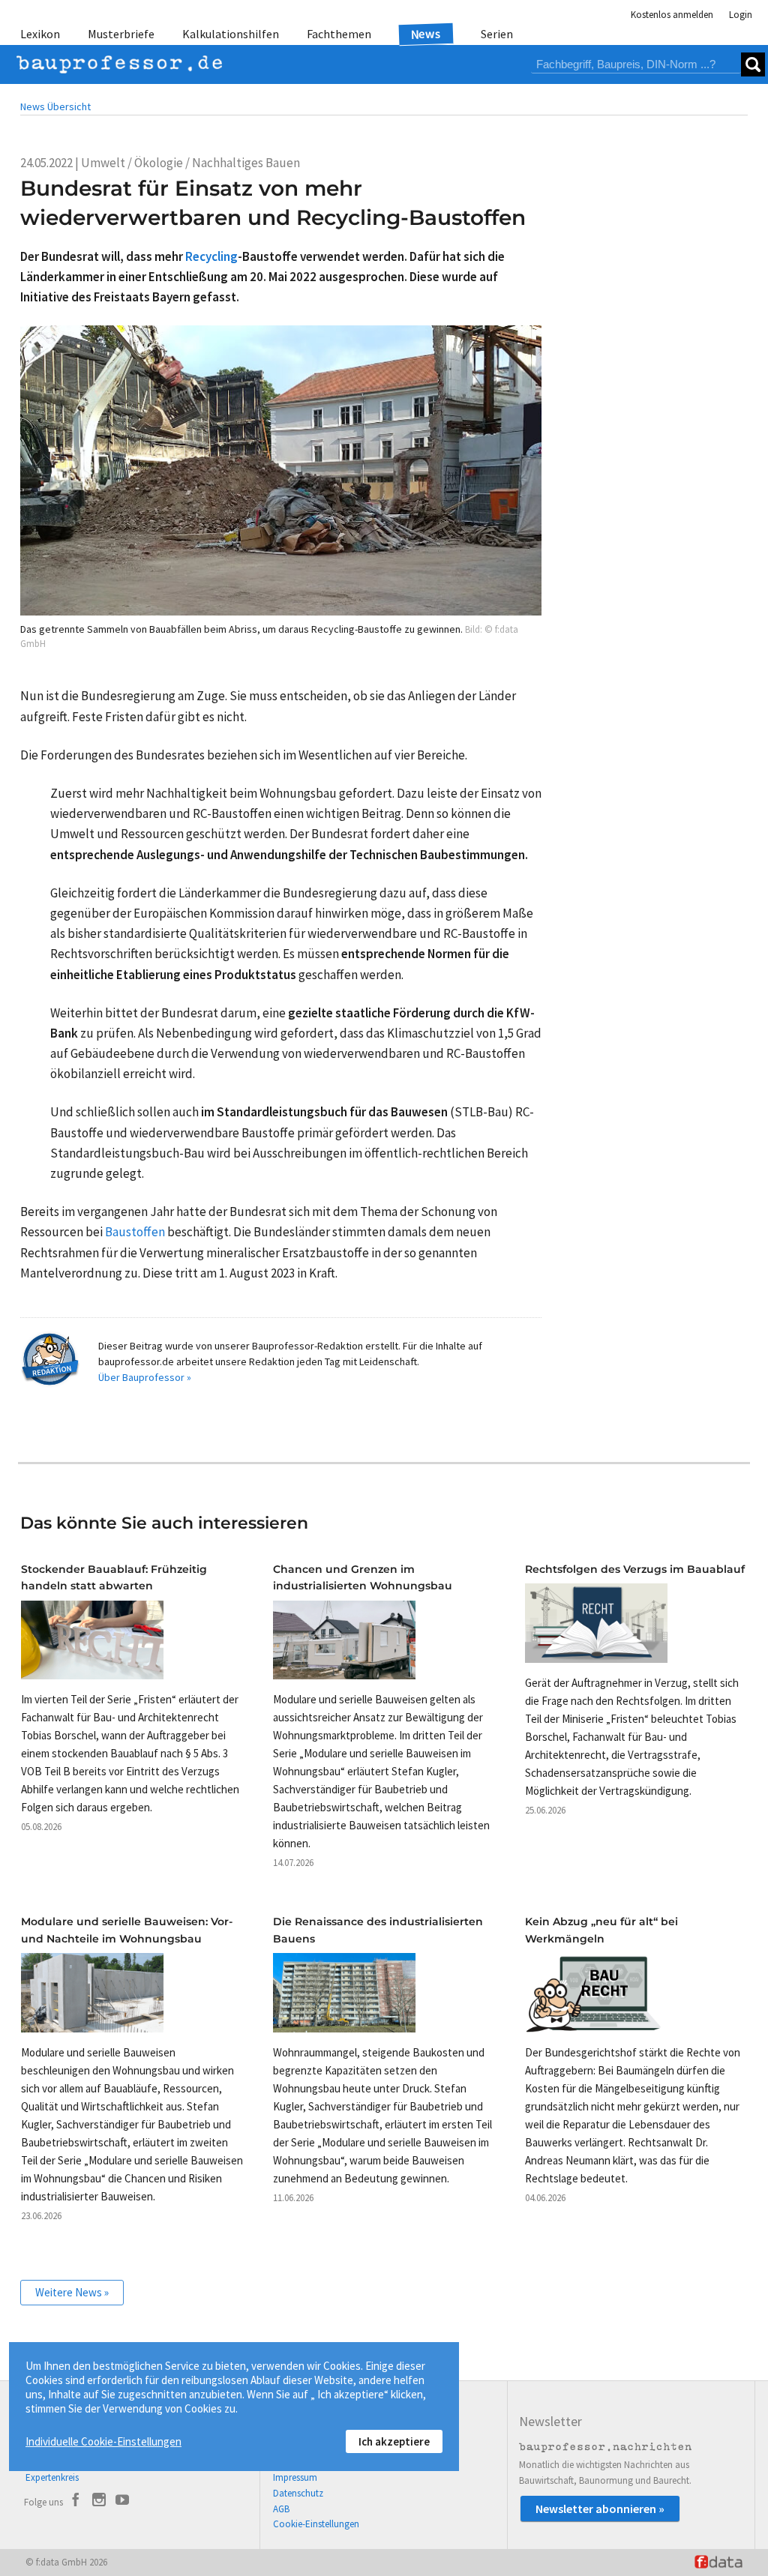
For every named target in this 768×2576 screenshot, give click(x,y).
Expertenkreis (52, 2477)
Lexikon (40, 34)
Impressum (295, 2477)
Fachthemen (339, 34)
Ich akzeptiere (394, 2441)
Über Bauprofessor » (145, 1377)
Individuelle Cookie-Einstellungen (103, 2441)
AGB (281, 2509)
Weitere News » (72, 2292)
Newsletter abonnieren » (600, 2509)
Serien (497, 34)
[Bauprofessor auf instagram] (99, 2502)
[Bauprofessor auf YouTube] (122, 2502)
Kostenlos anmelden (672, 15)
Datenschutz (298, 2493)
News (426, 33)
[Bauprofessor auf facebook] (76, 2502)
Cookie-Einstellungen (316, 2524)
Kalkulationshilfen (231, 34)
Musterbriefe (121, 34)
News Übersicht (55, 106)
